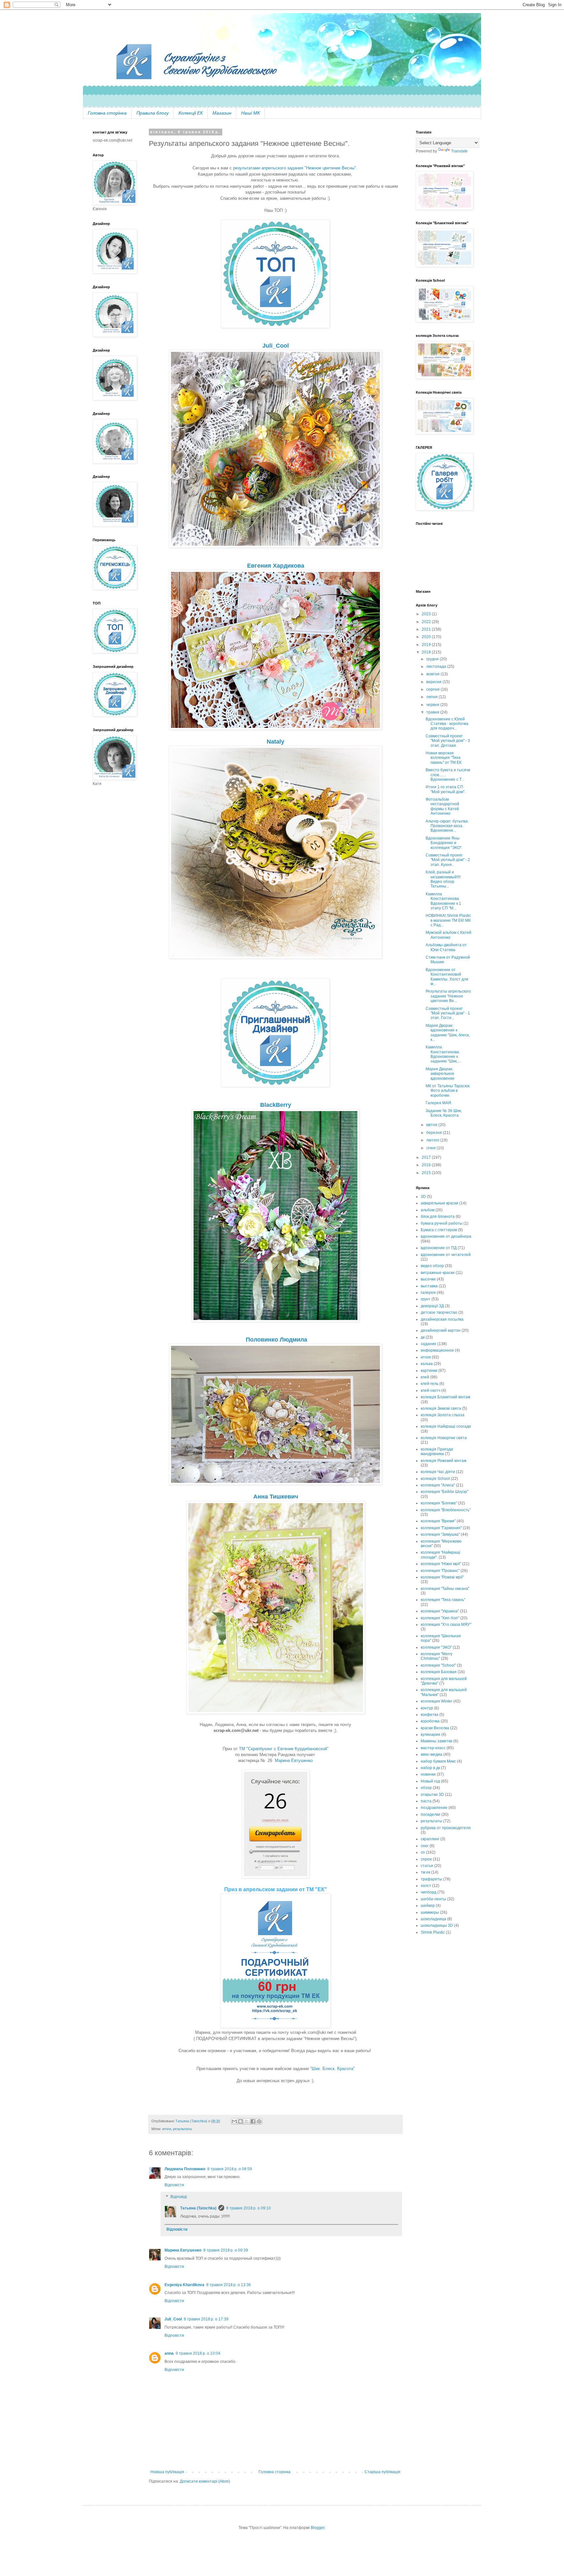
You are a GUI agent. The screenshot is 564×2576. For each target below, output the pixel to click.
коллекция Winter (437, 1701)
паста (426, 1801)
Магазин (222, 113)
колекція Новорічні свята (444, 1438)
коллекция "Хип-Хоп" (440, 1618)
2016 (427, 1165)
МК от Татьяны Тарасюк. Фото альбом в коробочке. (448, 1091)
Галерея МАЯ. (439, 1103)
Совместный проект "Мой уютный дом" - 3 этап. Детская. (448, 741)
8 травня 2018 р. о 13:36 (229, 2285)
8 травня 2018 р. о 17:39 (206, 2319)
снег (425, 1846)
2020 (427, 637)
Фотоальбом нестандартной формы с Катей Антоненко (442, 806)
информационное (437, 1350)
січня (431, 1148)
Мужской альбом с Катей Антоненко (448, 935)
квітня (432, 1125)
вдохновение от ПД (439, 1248)
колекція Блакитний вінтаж (446, 1397)
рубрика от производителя (446, 1828)
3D (423, 1197)
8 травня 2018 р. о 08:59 (230, 2169)
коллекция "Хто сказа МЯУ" (446, 1625)
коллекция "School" (438, 1665)
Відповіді (179, 2197)
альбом (428, 1210)
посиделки (431, 1814)
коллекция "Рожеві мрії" (442, 1577)
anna (169, 2353)
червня (433, 705)
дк (423, 1337)
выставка (429, 1286)
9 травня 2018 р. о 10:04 (198, 2353)
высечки (428, 1279)
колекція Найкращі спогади (446, 1426)
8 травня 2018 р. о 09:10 (249, 2208)
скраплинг (430, 1839)
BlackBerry (276, 1105)
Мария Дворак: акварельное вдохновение (440, 1074)
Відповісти (174, 2185)
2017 (427, 1157)
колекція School (435, 1479)
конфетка (430, 1715)
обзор (426, 1788)
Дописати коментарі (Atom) (205, 2481)
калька (427, 1364)
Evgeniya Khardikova (184, 2285)
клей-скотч (431, 1390)
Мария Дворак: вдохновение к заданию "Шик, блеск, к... (448, 1033)
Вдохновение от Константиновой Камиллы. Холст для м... (447, 977)
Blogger (318, 2528)
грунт (426, 1299)
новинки (428, 1774)
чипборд (429, 1892)
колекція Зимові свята (441, 1408)
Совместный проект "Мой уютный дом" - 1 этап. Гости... (448, 1013)
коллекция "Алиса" (438, 1485)
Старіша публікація (383, 2472)
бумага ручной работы (442, 1223)
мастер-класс (433, 1748)
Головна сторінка (107, 113)
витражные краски (438, 1273)
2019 (427, 645)
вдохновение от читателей (446, 1255)
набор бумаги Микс (438, 1761)
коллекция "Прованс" (440, 1571)
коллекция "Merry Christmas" (437, 1656)
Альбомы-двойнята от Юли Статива (446, 947)
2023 (427, 614)
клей (425, 1377)
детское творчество (439, 1312)
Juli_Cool (173, 2319)
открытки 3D (432, 1795)
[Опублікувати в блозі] (241, 2121)
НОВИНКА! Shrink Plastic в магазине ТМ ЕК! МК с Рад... (448, 920)
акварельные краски (439, 1203)
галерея (428, 1293)
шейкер (428, 1906)
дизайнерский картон (441, 1330)
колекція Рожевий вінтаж (444, 1461)
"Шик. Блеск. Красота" (332, 2069)
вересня (434, 682)
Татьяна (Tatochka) (198, 2208)
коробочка (430, 1721)
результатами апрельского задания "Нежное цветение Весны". (296, 168)
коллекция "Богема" (439, 1503)
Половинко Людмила (276, 1340)
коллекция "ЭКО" (436, 1647)
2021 (427, 629)
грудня (433, 659)
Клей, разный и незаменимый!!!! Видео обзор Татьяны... (443, 879)
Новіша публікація (167, 2472)
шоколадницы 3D (437, 1925)
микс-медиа (431, 1754)
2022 (427, 622)
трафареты (431, 1879)
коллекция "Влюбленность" (446, 1510)
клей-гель (430, 1384)
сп (423, 1852)
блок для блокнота (438, 1217)
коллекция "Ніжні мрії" (441, 1564)
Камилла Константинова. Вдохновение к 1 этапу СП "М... (443, 901)
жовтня (433, 674)
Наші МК (251, 113)
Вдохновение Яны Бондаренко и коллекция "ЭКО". (444, 843)
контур (427, 1708)
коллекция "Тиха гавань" (443, 1600)
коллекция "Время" (438, 1521)
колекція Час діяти (438, 1472)
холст (426, 1886)
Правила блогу (153, 113)
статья (427, 1866)
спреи (426, 1859)
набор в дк (430, 1768)
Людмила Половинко (185, 2169)
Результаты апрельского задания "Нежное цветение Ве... (448, 996)
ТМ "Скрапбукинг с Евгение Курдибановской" (284, 1749)
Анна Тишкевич (276, 1497)
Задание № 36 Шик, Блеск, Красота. (444, 1113)
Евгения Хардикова (276, 566)
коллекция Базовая (439, 1672)
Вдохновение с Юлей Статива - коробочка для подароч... (447, 724)
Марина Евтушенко (294, 1760)
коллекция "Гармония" (441, 1528)
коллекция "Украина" (440, 1611)
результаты (182, 2129)
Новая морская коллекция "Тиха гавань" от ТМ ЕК (444, 758)
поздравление (434, 1808)
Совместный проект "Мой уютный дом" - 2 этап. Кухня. (448, 860)
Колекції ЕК (191, 113)
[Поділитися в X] (247, 2121)
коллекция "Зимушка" (440, 1534)
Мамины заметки (437, 1741)
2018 (427, 652)
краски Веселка (435, 1728)
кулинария (431, 1735)
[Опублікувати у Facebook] (253, 2121)
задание (429, 1344)
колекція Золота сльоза (443, 1415)
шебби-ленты (433, 1899)
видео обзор (432, 1266)
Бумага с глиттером (439, 1230)
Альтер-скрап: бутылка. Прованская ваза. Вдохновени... (447, 826)
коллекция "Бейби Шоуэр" (445, 1492)
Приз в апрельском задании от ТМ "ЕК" (276, 1889)
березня (435, 1133)
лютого (433, 1140)
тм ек (425, 1872)
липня (432, 697)
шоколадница (433, 1919)
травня (433, 712)
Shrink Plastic (433, 1932)
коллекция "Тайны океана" (445, 1589)
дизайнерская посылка (442, 1319)
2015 (427, 1173)
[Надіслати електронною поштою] (234, 2121)
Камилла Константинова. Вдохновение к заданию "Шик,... (443, 1054)
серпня (433, 689)
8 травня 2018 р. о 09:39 (226, 2250)
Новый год (430, 1781)
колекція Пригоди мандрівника (437, 1452)
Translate (459, 151)
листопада (437, 667)
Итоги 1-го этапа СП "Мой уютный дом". (446, 789)
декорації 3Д (432, 1306)
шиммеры (430, 1912)
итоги (167, 2129)
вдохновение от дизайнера (446, 1236)
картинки (429, 1371)
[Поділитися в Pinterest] (259, 2121)
